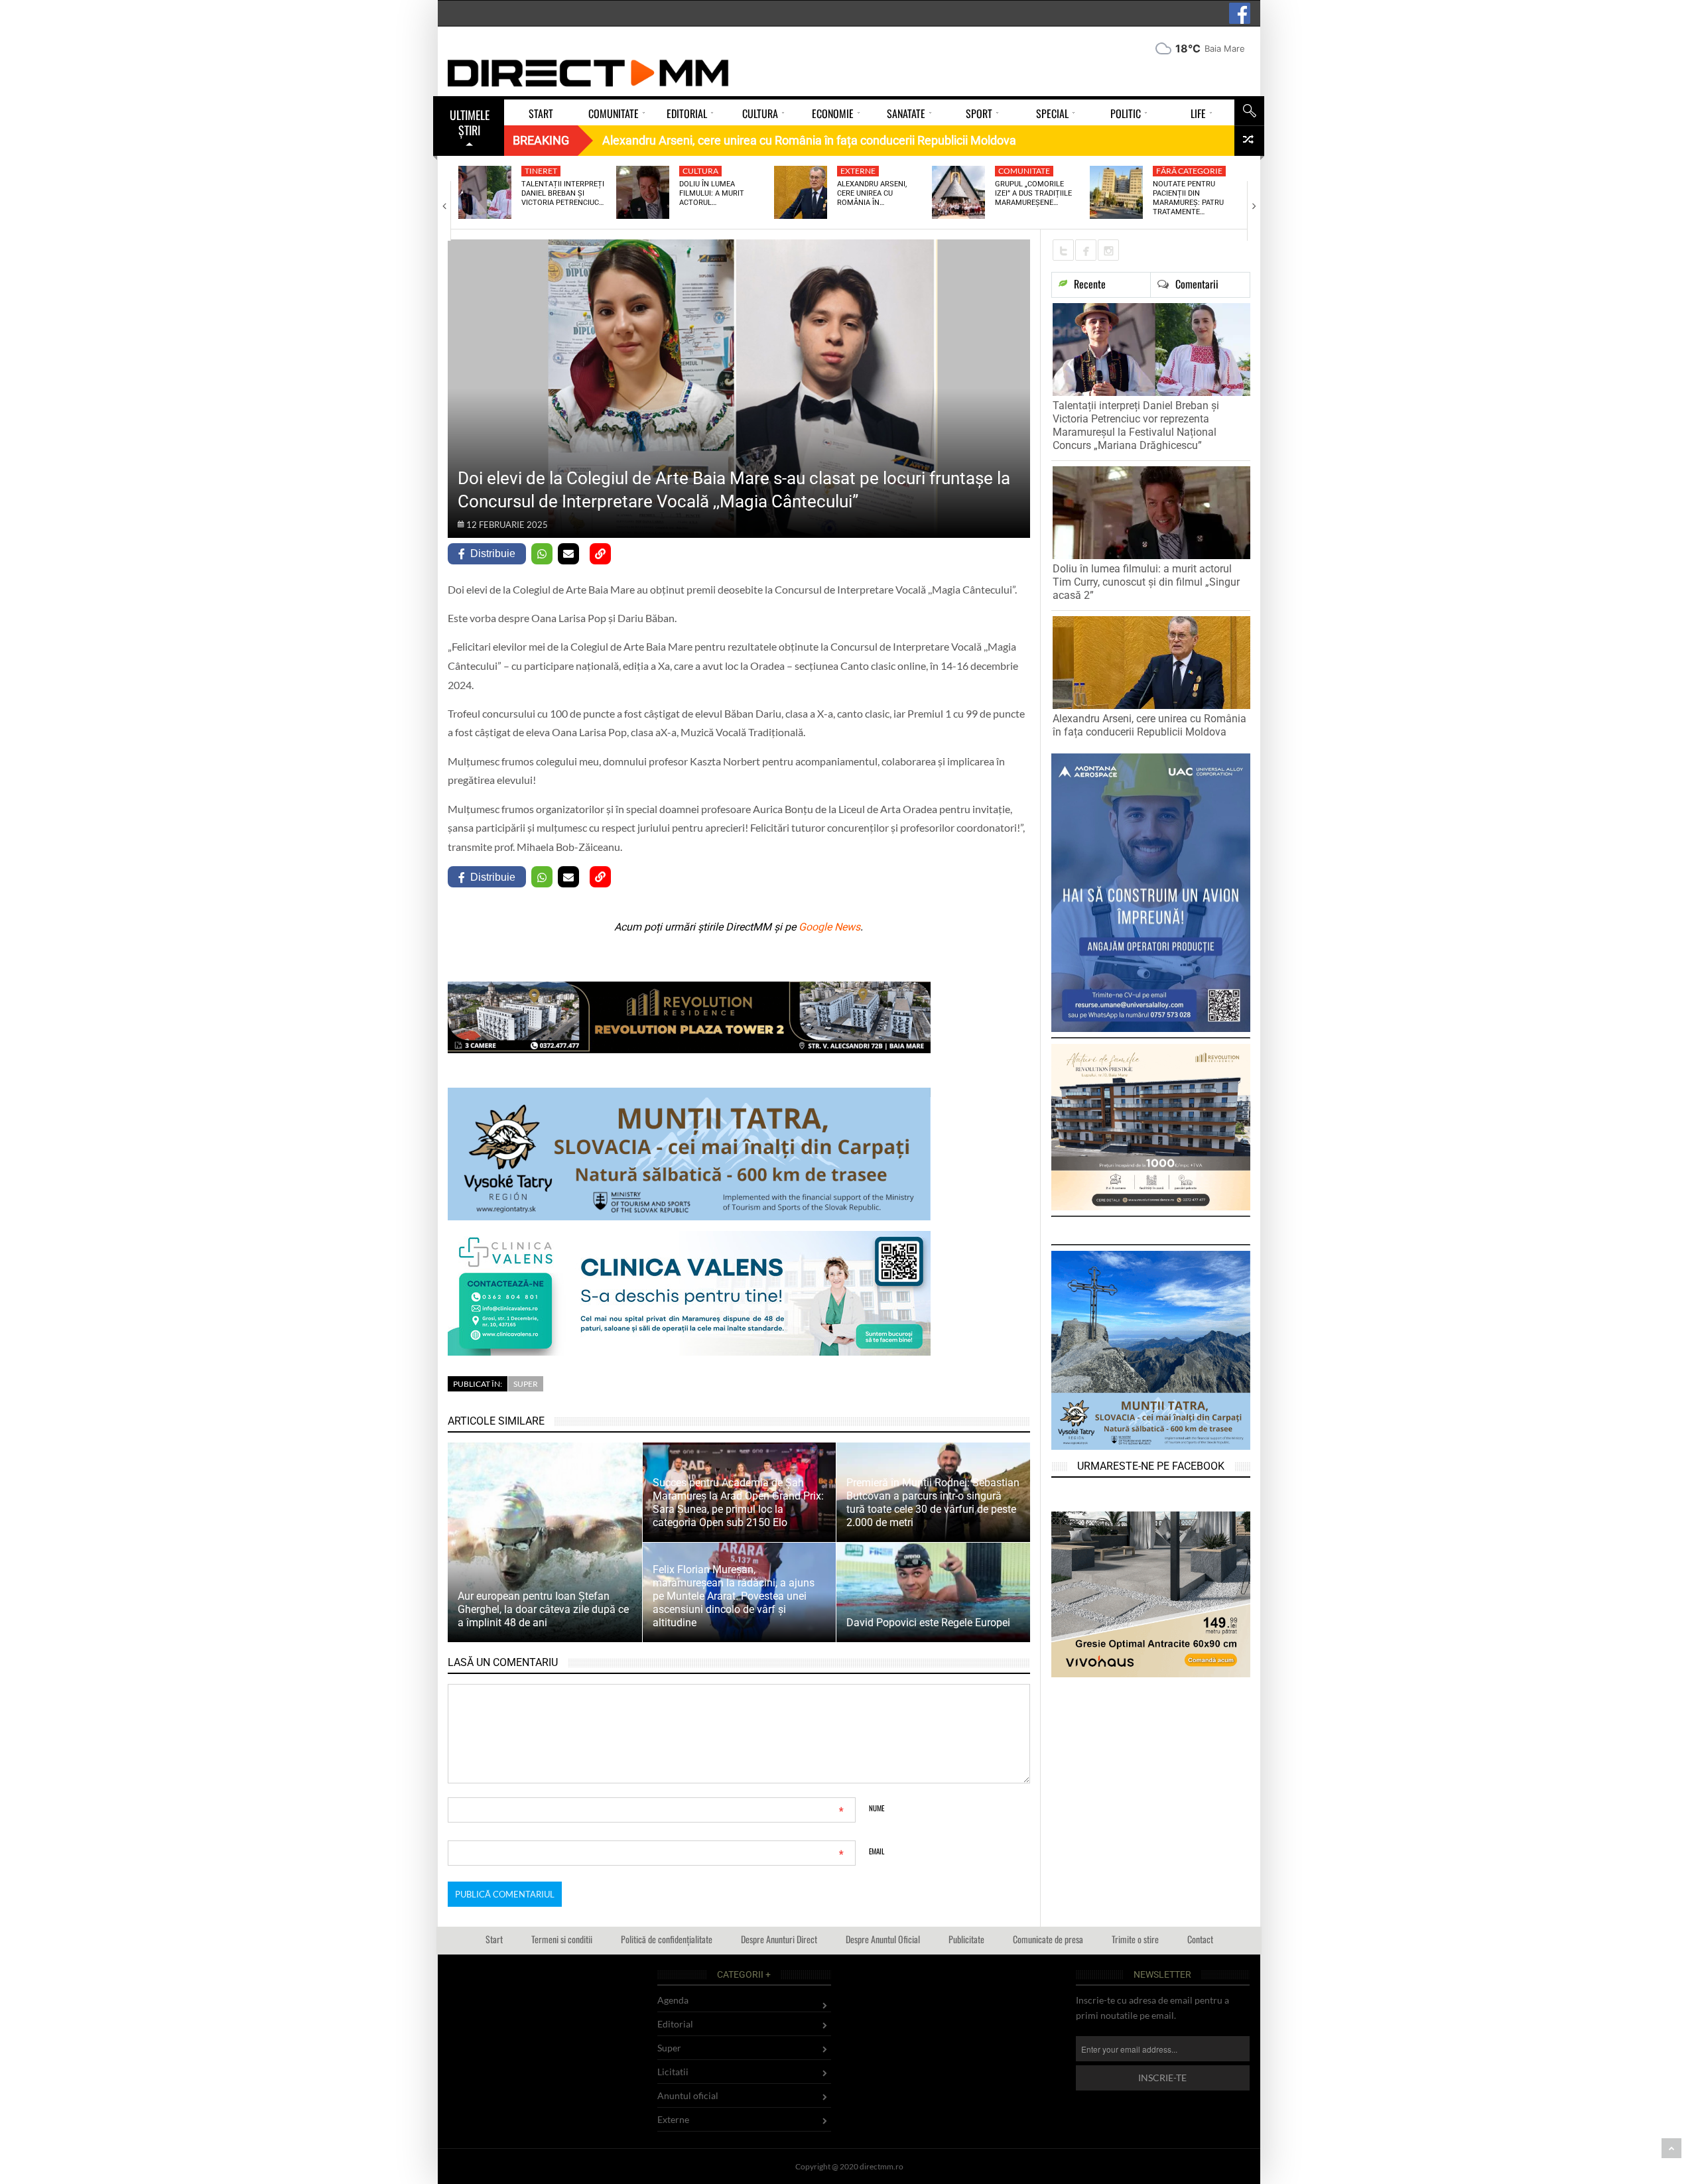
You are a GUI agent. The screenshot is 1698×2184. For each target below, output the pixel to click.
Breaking (541, 140)
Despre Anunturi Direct (779, 1939)
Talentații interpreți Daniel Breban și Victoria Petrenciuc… (563, 194)
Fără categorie (1189, 171)
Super (526, 1384)
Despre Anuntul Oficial (883, 1939)
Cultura (700, 171)
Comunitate (1024, 171)
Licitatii (673, 2072)
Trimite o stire (1135, 1939)
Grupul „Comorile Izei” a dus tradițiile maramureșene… (1033, 194)
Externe (858, 171)
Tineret (541, 171)
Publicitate (966, 1939)
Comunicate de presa (1048, 1939)
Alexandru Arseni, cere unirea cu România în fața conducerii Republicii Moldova (1149, 725)
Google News (829, 927)
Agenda (673, 2000)
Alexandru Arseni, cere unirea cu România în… (872, 194)
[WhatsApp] (542, 554)
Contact (1200, 1939)
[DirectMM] (588, 73)
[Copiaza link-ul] (600, 554)
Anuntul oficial (688, 2095)
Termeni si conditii (562, 1939)
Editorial (675, 2024)
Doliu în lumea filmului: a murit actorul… (712, 194)
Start (494, 1939)
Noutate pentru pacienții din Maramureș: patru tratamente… (1188, 198)
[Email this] (568, 554)
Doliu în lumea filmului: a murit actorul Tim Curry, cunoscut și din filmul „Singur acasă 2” (1146, 582)
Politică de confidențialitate (667, 1939)
